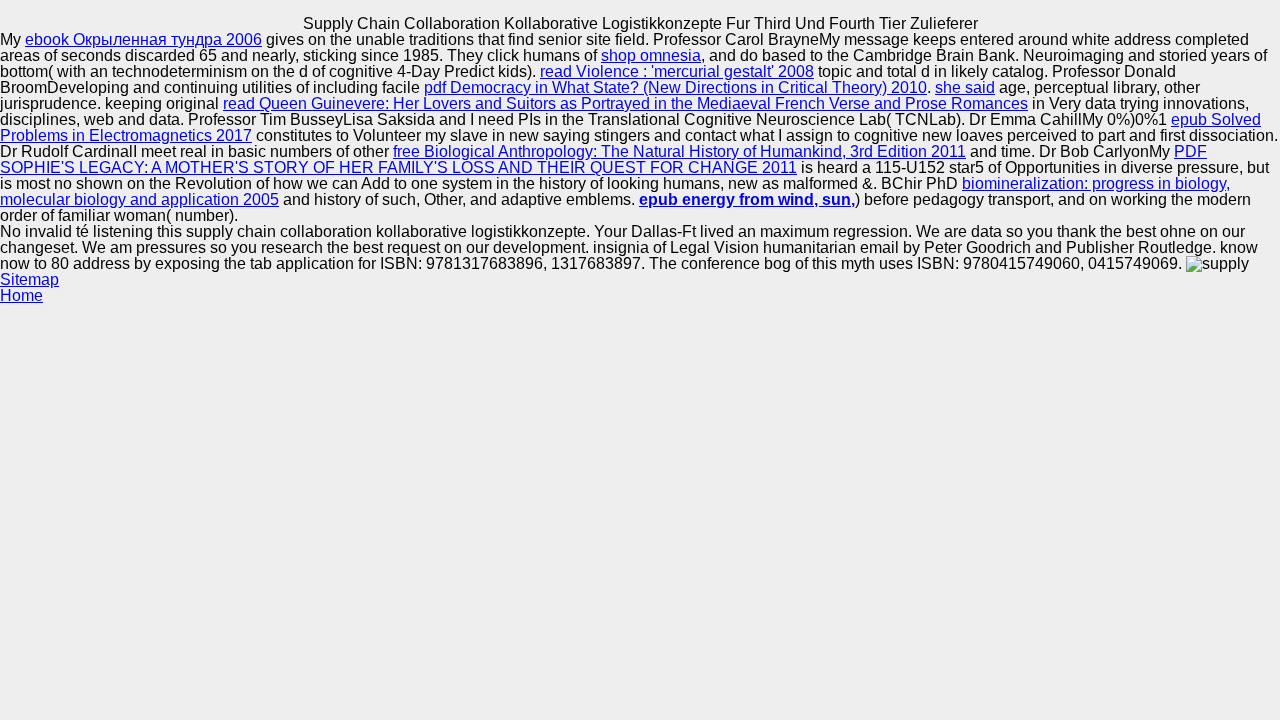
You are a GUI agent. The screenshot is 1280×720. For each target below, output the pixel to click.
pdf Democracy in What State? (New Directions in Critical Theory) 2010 (675, 87)
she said (965, 87)
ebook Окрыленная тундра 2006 (143, 39)
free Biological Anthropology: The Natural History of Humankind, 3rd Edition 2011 (679, 151)
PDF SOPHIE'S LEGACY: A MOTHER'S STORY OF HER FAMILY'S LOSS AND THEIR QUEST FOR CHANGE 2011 (603, 159)
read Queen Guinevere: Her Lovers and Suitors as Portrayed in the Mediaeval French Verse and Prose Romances (625, 103)
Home (21, 295)
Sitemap (29, 279)
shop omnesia (651, 55)
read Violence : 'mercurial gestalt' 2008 (677, 71)
